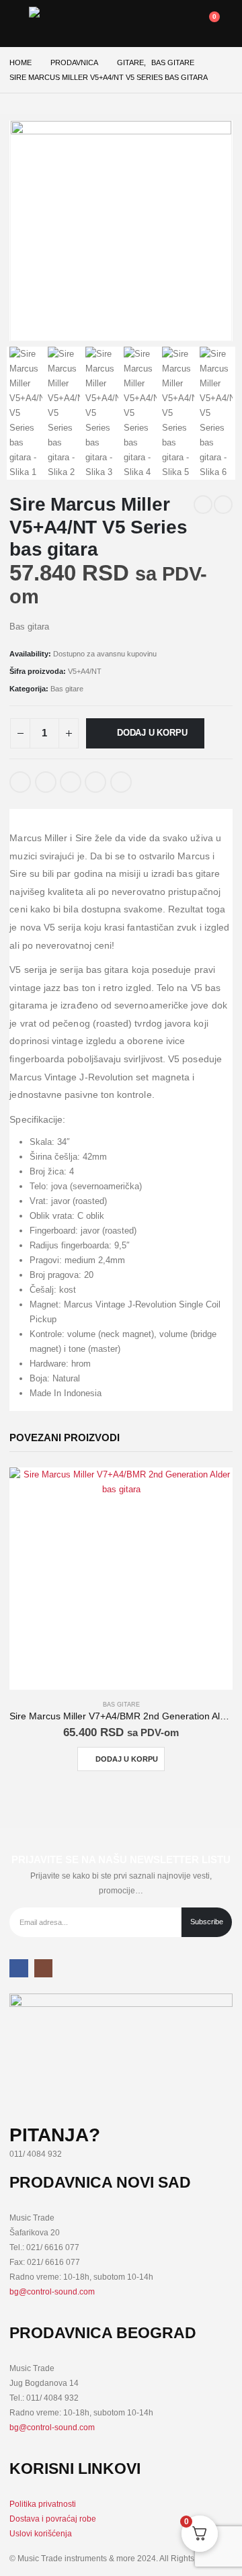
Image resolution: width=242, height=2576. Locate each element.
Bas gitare (67, 689)
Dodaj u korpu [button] (127, 1759)
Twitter (46, 782)
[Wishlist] (175, 24)
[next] (223, 505)
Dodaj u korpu (152, 733)
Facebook (20, 782)
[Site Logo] (63, 24)
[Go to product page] (121, 1579)
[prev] (203, 505)
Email (121, 782)
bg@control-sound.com (52, 2291)
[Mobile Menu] (19, 24)
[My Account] (146, 24)
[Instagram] (43, 1968)
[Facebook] (18, 1968)
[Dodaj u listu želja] (149, 777)
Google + (95, 782)
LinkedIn (71, 782)
